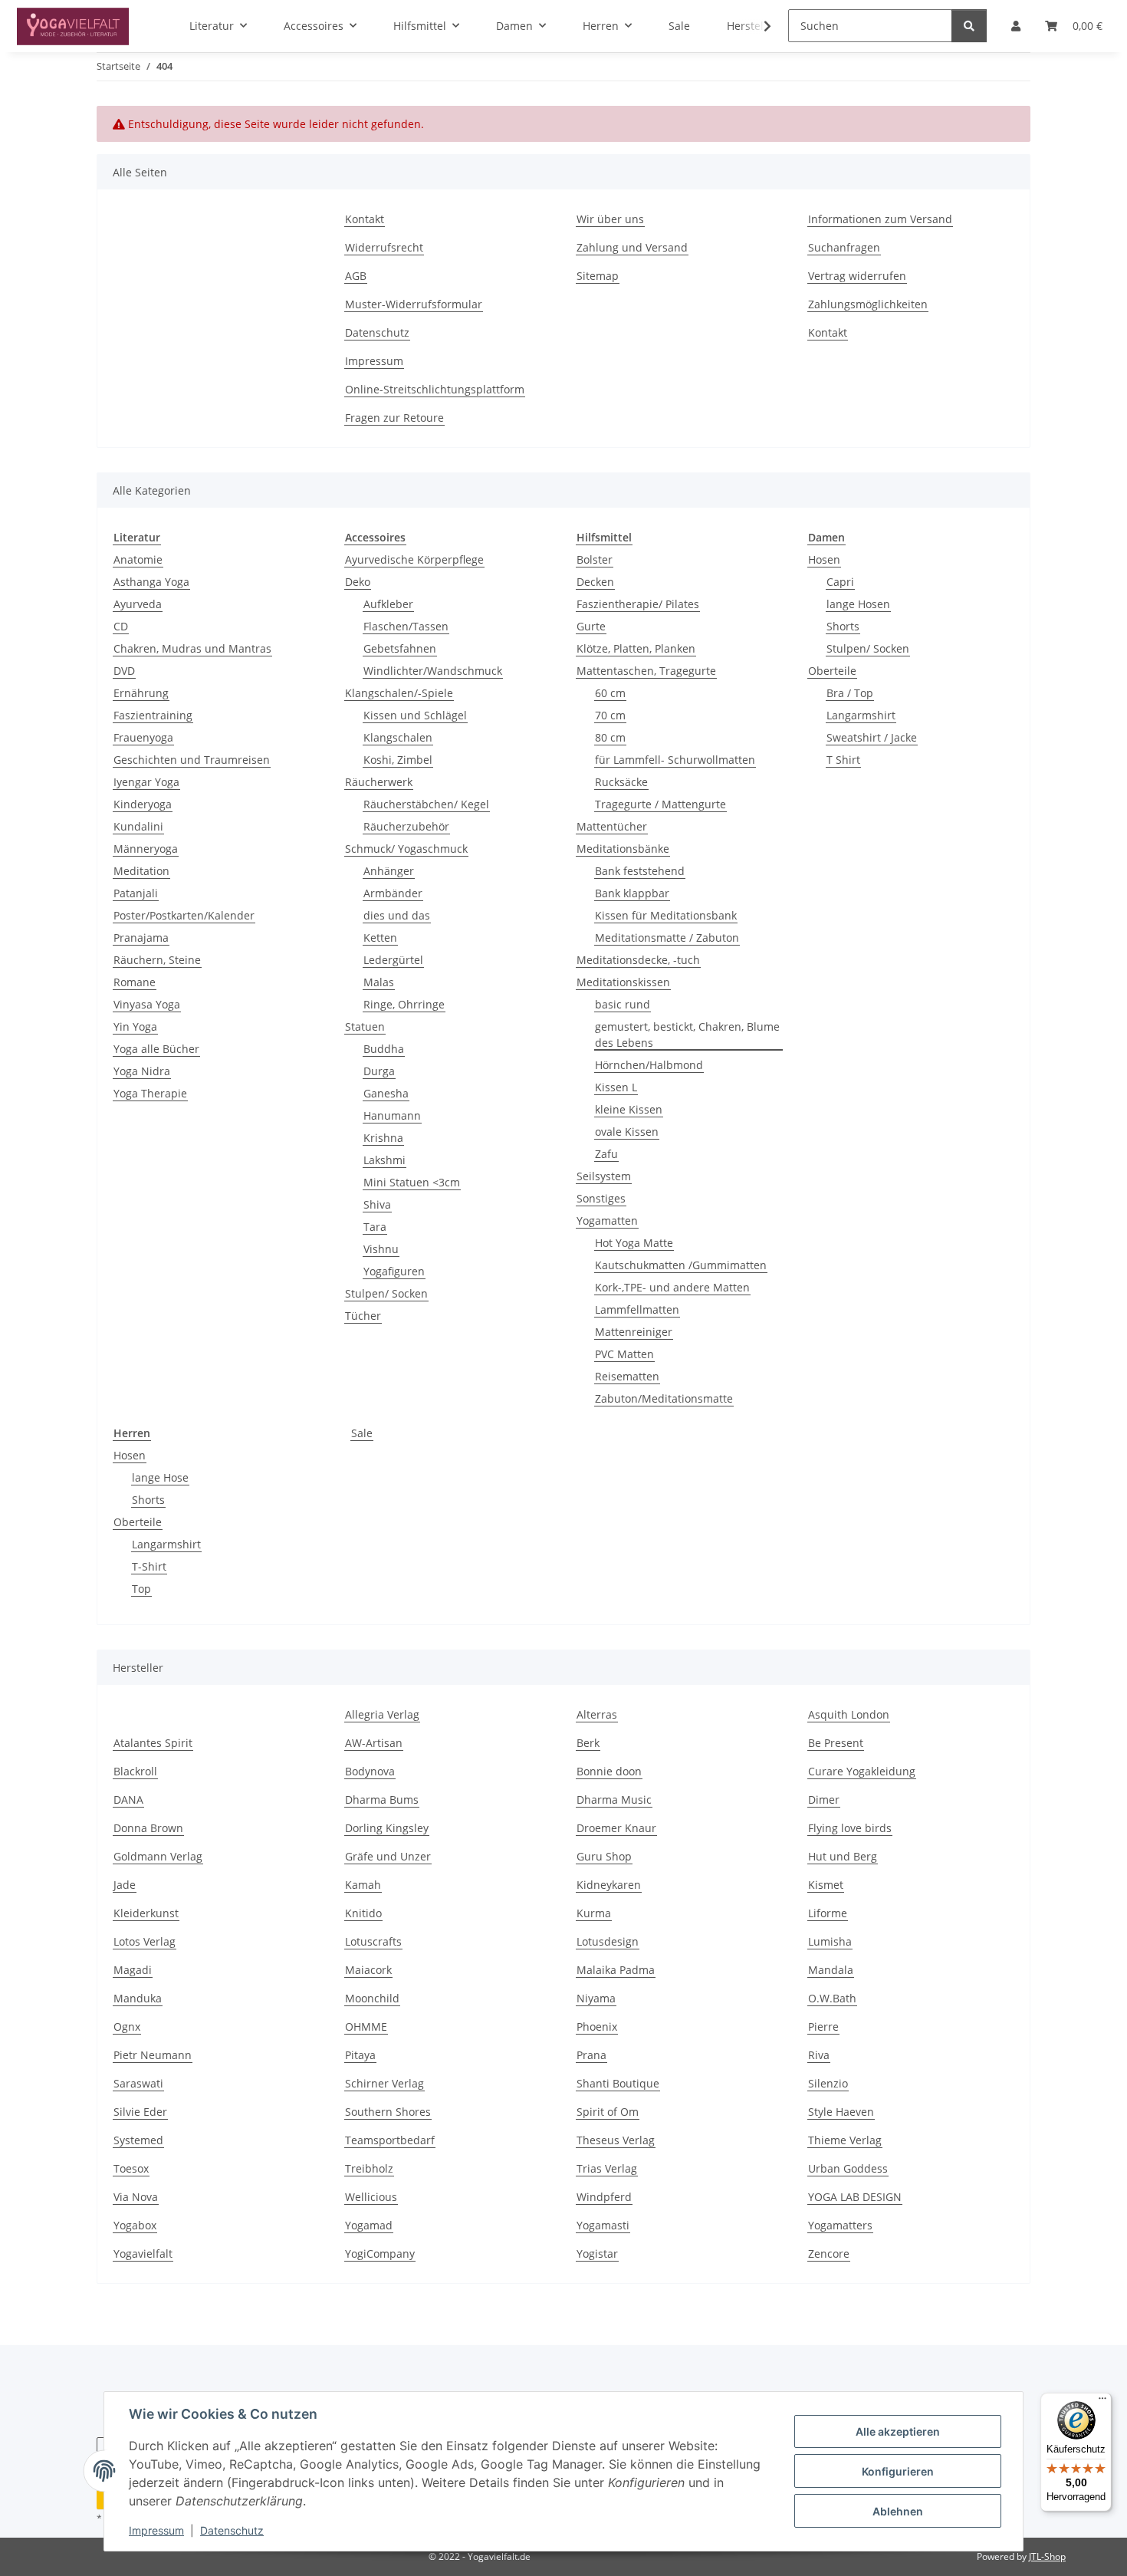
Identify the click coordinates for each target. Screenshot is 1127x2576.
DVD (124, 671)
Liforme (828, 1913)
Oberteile (832, 671)
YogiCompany (380, 2254)
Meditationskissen (623, 982)
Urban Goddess (848, 2168)
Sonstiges (601, 1198)
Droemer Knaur (616, 1828)
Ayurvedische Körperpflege (414, 559)
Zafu (606, 1154)
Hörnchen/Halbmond (649, 1065)
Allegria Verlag (382, 1714)
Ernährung (141, 693)
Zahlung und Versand (632, 247)
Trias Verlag (607, 2168)
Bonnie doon (609, 1771)
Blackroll (135, 1771)
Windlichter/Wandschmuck (433, 671)
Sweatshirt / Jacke (872, 737)
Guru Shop (604, 1856)
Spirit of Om (608, 2112)
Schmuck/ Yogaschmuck (406, 849)
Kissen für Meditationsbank (666, 915)
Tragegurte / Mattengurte (660, 804)
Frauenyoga (143, 737)
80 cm (610, 737)
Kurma (594, 1913)
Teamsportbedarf (390, 2140)
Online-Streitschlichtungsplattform (435, 389)
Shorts (843, 626)
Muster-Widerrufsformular (414, 304)
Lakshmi (384, 1160)
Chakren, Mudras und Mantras (192, 648)
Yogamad (369, 2225)
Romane (135, 982)
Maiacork (368, 1970)
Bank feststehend (640, 871)
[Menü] (1102, 2402)
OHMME (366, 2027)
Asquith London (849, 1714)
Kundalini (138, 826)
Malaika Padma (616, 1970)
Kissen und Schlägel (415, 715)
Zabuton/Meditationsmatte (664, 1398)
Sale (362, 1433)
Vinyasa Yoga (147, 1004)
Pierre (823, 2027)
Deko (358, 582)
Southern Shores (388, 2112)
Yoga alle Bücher (156, 1049)
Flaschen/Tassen (406, 626)
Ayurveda (138, 604)
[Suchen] (969, 26)
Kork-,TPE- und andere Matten (672, 1287)
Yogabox (135, 2225)
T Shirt (843, 760)
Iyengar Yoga (146, 782)
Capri (840, 582)
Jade (125, 1885)
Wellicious (371, 2197)
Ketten (380, 938)
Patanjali (136, 893)
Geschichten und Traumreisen (192, 760)
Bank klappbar (632, 893)
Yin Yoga (135, 1026)
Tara (375, 1227)
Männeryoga (146, 849)
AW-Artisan (374, 1743)
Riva (819, 2055)
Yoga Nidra (142, 1071)
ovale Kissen (627, 1132)
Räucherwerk (379, 782)
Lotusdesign (608, 1941)
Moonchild (372, 1998)
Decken (595, 582)
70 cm (610, 715)
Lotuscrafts (373, 1941)
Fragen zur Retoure (394, 418)
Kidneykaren (609, 1885)
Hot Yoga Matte (634, 1243)
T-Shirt (149, 1566)
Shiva (377, 1204)
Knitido (363, 1913)
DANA (128, 1800)
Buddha (384, 1049)
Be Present (836, 1743)
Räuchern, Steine (157, 960)
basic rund (623, 1004)
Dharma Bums (382, 1800)
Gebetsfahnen (400, 648)
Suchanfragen (844, 247)
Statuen (365, 1026)
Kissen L (616, 1087)
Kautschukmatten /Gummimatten (681, 1265)
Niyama (596, 1998)
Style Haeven (841, 2112)
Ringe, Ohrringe (404, 1004)
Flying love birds (850, 1828)
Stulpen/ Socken (386, 1293)
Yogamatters (840, 2225)
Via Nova (136, 2197)
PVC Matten (624, 1354)
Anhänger (389, 871)
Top (141, 1589)
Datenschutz (232, 2530)
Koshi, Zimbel (398, 760)
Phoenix (597, 2027)
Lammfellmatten (637, 1309)
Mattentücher (612, 826)
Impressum (156, 2530)
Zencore (829, 2254)
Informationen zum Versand (880, 219)
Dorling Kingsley (387, 1828)
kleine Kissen (629, 1109)
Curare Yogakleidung (862, 1771)
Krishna (383, 1138)
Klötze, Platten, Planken (636, 648)
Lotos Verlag (145, 1941)
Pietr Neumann (153, 2055)
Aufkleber (388, 604)
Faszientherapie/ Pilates (638, 604)
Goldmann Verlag (158, 1856)
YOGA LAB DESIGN (855, 2197)
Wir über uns (610, 219)
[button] (757, 26)
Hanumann (392, 1115)
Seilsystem (604, 1176)
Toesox (131, 2168)
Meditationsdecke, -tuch (638, 960)
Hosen (824, 559)
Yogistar (597, 2254)
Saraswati (138, 2083)
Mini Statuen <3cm (412, 1182)
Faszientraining (153, 715)
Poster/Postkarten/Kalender (184, 915)
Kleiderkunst (146, 1913)
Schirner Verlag (384, 2083)
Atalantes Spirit (153, 1743)
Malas (379, 982)
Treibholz (369, 2168)
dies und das (397, 915)
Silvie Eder (140, 2112)
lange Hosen (858, 604)
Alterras (597, 1714)
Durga (379, 1071)
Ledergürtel (393, 960)
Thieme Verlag (845, 2140)
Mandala (831, 1970)
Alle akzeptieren (898, 2431)
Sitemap (598, 276)
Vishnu (381, 1249)
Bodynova (370, 1771)
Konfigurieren (898, 2471)
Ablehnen (898, 2511)
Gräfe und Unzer (388, 1856)
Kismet (826, 1885)
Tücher (363, 1316)
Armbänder (393, 893)
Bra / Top (850, 693)
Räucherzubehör (406, 826)
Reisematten (627, 1376)
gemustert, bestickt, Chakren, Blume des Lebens (687, 1035)
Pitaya (360, 2055)
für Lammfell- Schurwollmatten (675, 760)
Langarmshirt (861, 715)
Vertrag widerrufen (857, 276)
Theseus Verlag (616, 2140)
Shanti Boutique (618, 2083)
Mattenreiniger (634, 1332)
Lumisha (830, 1941)
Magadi (133, 1970)
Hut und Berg (843, 1856)
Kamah (363, 1885)
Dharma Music (614, 1800)
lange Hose (160, 1477)
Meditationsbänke (623, 849)
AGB (356, 276)
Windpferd (604, 2197)
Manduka (138, 1998)
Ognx (127, 2027)
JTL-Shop (1047, 2556)
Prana (591, 2055)
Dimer (824, 1800)
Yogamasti (603, 2225)
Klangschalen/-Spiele (399, 693)
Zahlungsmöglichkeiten (868, 304)
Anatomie (138, 559)
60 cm (610, 693)
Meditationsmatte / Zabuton (667, 938)
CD (121, 626)
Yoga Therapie (150, 1093)
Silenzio (828, 2083)
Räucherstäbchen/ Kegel (426, 804)
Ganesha (386, 1093)
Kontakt (365, 219)
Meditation (141, 871)
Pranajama (141, 938)
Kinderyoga (143, 804)
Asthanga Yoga (151, 582)
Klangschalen (398, 737)
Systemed (138, 2140)
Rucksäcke (621, 782)
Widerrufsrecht (384, 247)
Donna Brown (148, 1828)
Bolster (595, 559)
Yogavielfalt (143, 2254)
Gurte (591, 626)
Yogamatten (607, 1221)
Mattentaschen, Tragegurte (646, 671)
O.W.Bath (832, 1998)
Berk (588, 1743)
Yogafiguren (394, 1271)
